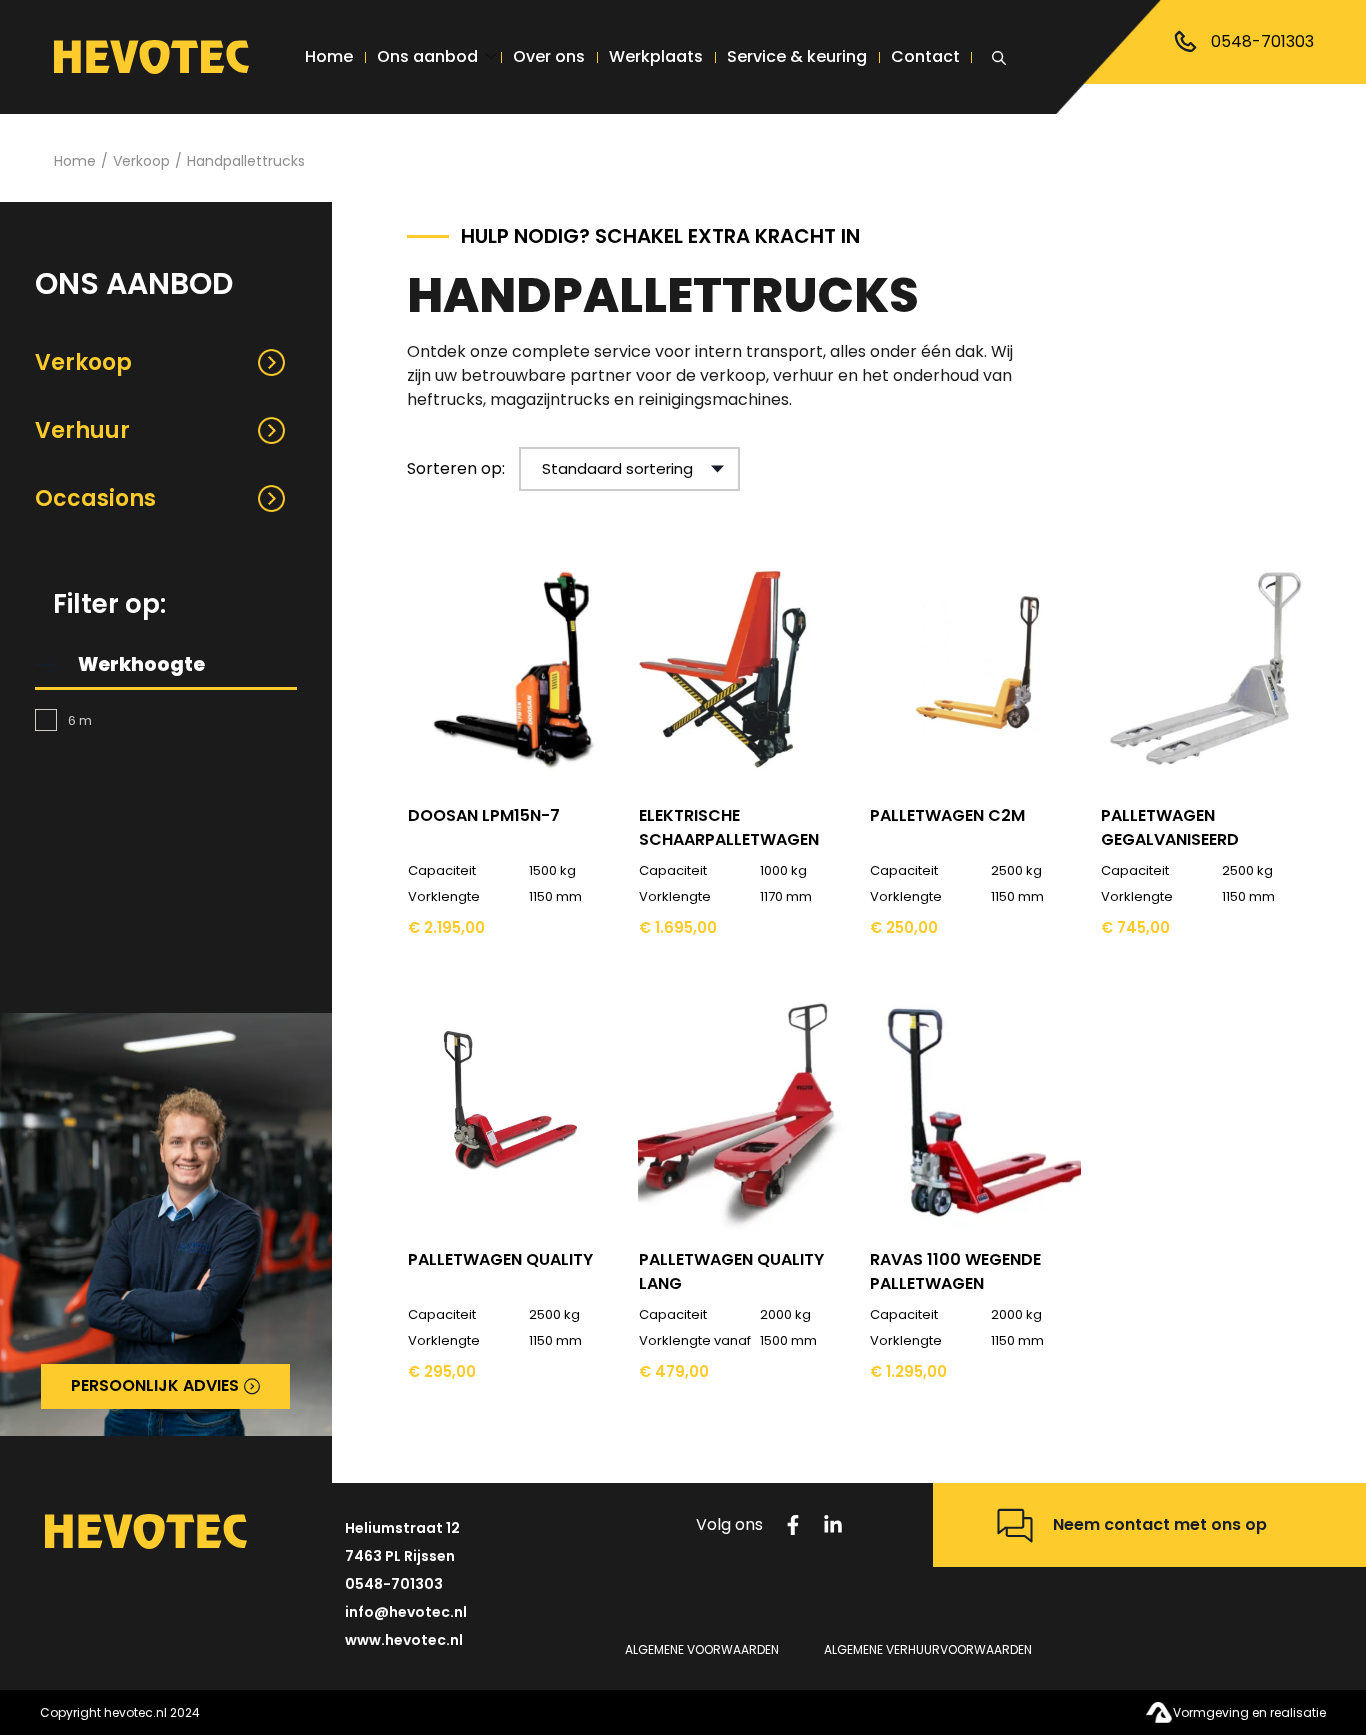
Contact (925, 56)
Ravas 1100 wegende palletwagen (955, 1271)
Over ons (549, 56)
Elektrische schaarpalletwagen (729, 827)
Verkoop (141, 161)
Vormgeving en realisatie (1249, 1712)
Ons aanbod (427, 56)
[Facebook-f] (793, 1525)
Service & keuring (797, 56)
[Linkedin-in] (833, 1525)
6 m (80, 720)
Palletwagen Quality (500, 1259)
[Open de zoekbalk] (1002, 55)
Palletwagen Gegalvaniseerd (1170, 827)
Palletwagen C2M (947, 815)
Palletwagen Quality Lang (731, 1271)
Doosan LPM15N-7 (484, 815)
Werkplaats (656, 56)
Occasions (95, 498)
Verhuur (82, 430)
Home (329, 56)
